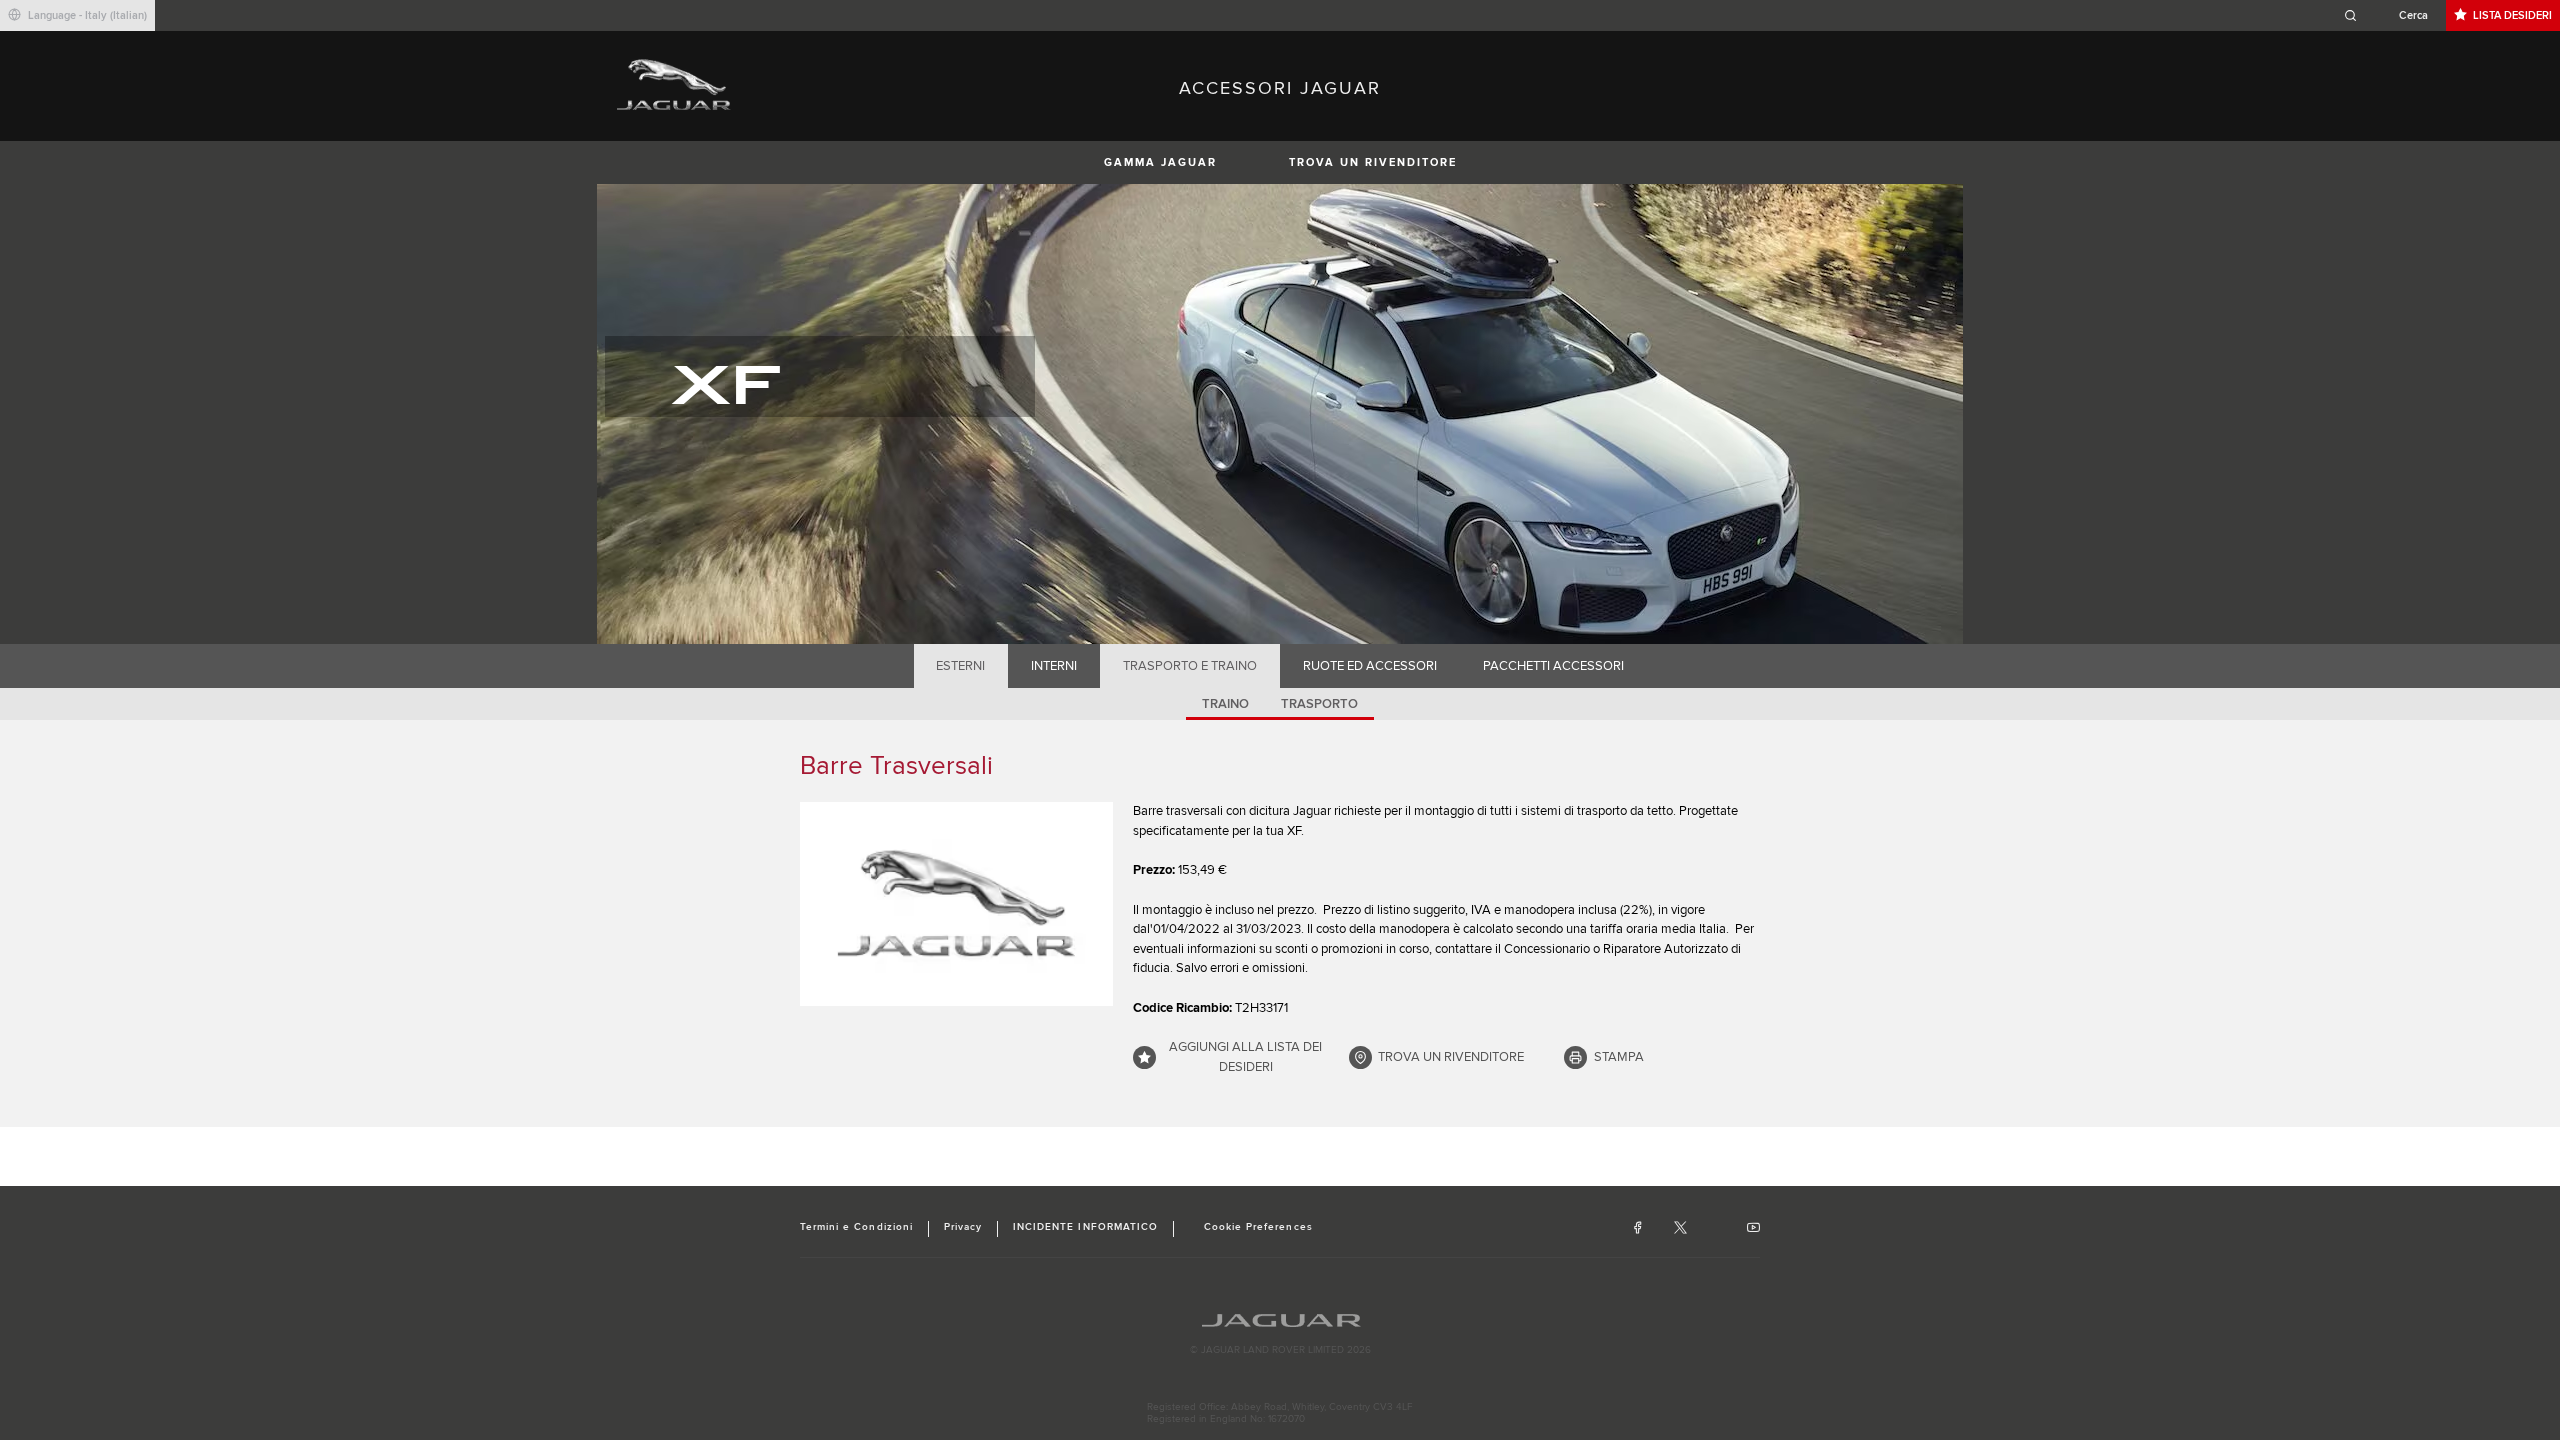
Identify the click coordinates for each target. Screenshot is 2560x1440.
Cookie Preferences (1258, 1227)
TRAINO (1225, 704)
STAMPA (1619, 1057)
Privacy (963, 1227)
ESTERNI (960, 666)
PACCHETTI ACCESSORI (1553, 666)
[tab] (961, 666)
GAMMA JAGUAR (1160, 162)
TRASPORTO (1319, 704)
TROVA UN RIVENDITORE (1373, 162)
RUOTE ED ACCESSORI (1370, 666)
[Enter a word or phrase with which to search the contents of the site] (2392, 15)
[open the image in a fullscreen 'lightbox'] (956, 904)
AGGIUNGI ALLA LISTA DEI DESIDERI (1245, 1057)
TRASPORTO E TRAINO (1190, 666)
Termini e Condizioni (856, 1227)
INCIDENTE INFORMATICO (1085, 1227)
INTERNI (1054, 666)
